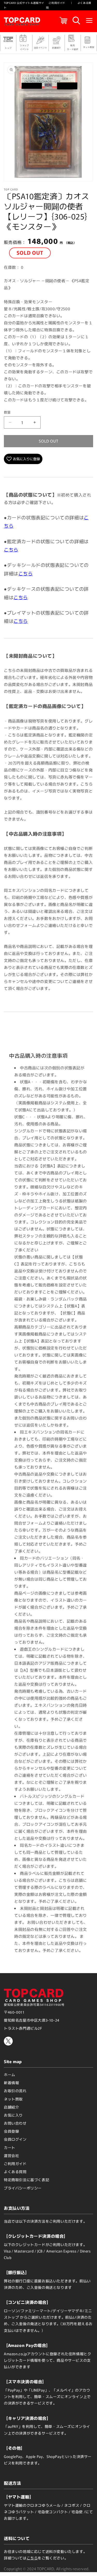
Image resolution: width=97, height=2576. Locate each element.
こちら (11, 549)
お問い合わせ (15, 2123)
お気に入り (13, 2115)
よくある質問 (15, 2172)
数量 (7, 412)
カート (10, 2147)
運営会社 (11, 2155)
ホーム (10, 2075)
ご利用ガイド (57, 3)
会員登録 (11, 2131)
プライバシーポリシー (23, 2188)
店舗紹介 (11, 2107)
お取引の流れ (15, 2091)
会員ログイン (15, 2139)
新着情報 (11, 2083)
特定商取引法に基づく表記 (27, 2180)
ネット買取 (13, 2099)
